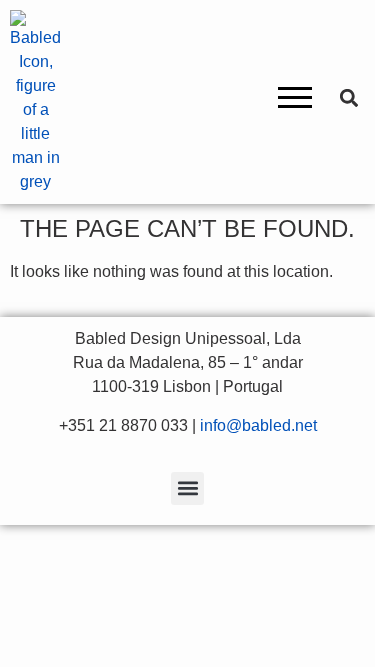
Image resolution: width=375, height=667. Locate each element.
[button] (295, 102)
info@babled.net (258, 425)
